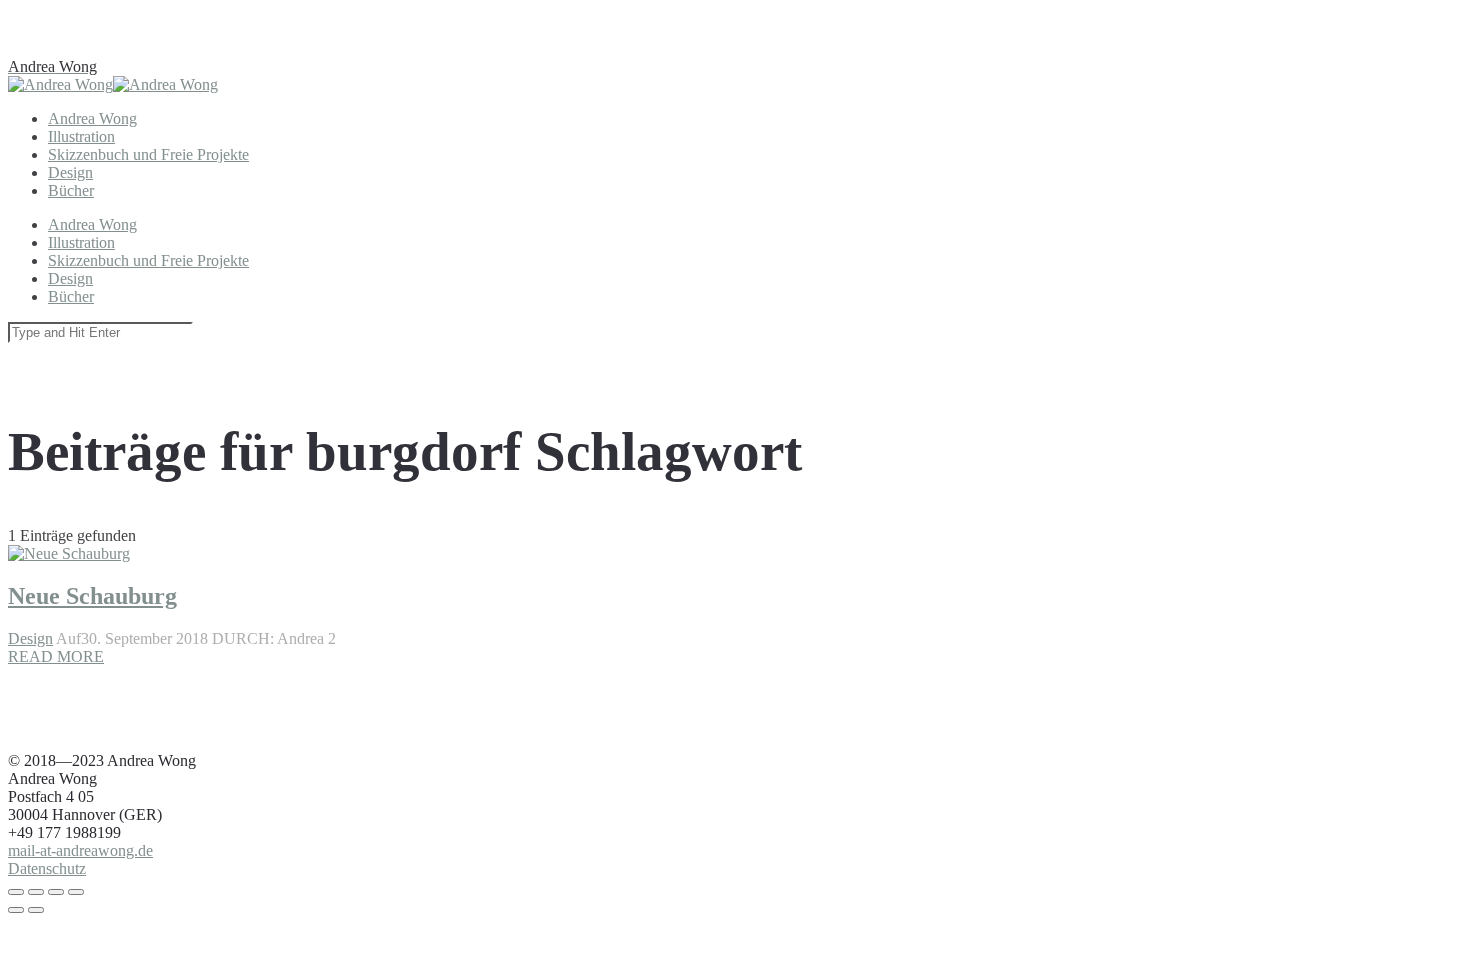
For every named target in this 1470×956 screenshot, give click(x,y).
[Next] (36, 910)
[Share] (36, 892)
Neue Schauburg (92, 596)
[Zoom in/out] (76, 892)
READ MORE (56, 656)
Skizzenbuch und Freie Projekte (148, 154)
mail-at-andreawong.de (80, 850)
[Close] (16, 892)
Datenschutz (47, 868)
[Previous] (16, 910)
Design (30, 638)
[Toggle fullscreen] (56, 892)
